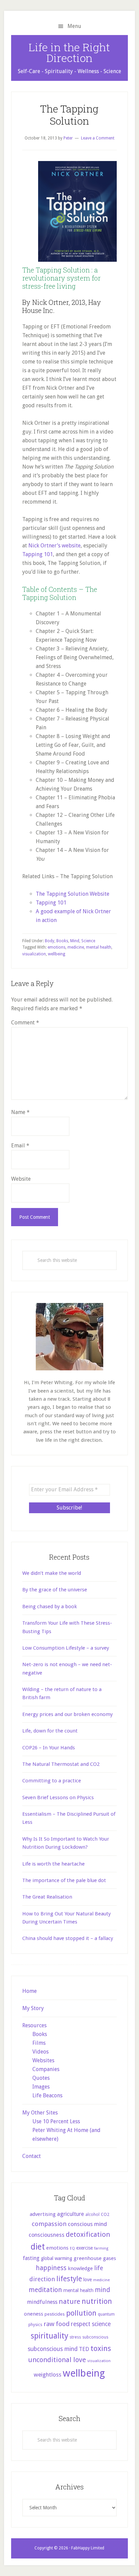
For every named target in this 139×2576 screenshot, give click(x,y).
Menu (74, 26)
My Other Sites (40, 2113)
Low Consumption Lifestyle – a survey (66, 1648)
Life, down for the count (50, 1731)
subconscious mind (53, 2349)
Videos (40, 2052)
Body (50, 941)
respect (81, 2324)
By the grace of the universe (55, 1590)
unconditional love (57, 2360)
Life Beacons (47, 2095)
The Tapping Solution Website (73, 894)
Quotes (41, 2078)
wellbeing (57, 954)
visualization (34, 954)
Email (20, 1146)
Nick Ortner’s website (54, 546)
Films (39, 2043)
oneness (34, 2314)
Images (41, 2087)
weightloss (48, 2375)
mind (102, 2290)
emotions (57, 947)
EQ (72, 2248)
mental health (99, 947)
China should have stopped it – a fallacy (68, 1938)
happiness (51, 2268)
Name (20, 1112)
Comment (25, 1023)
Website (21, 1179)
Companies (46, 2069)
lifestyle (69, 2279)
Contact (32, 2156)
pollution (81, 2313)
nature (69, 2301)
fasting (31, 2258)
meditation (45, 2290)
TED (84, 2349)
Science (88, 941)
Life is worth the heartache (53, 1864)
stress (75, 2337)
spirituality (49, 2336)
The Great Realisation (47, 1897)
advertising (43, 2214)
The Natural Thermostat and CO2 (61, 1764)
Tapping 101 (38, 554)
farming (101, 2248)
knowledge (80, 2268)
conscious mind (87, 2224)
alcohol (92, 2215)
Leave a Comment (98, 138)
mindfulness (42, 2302)
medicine (76, 947)
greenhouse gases (95, 2258)
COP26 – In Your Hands (49, 1748)
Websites (43, 2060)
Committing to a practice (52, 1781)
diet (38, 2247)
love (88, 2280)
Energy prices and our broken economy (67, 1714)
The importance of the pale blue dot (64, 1880)
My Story (33, 2008)
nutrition (97, 2301)
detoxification (88, 2234)
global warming (57, 2258)
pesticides (55, 2314)
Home (30, 1991)
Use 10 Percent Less (56, 2121)
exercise (85, 2248)
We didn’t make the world (52, 1573)
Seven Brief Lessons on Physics (58, 1798)
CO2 (105, 2214)
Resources (34, 2025)
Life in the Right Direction (69, 52)
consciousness (47, 2235)
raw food (57, 2324)
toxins (101, 2348)
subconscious (95, 2337)
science (101, 2324)
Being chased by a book (50, 1607)
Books (62, 941)
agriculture (71, 2214)
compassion (49, 2224)
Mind (75, 941)
